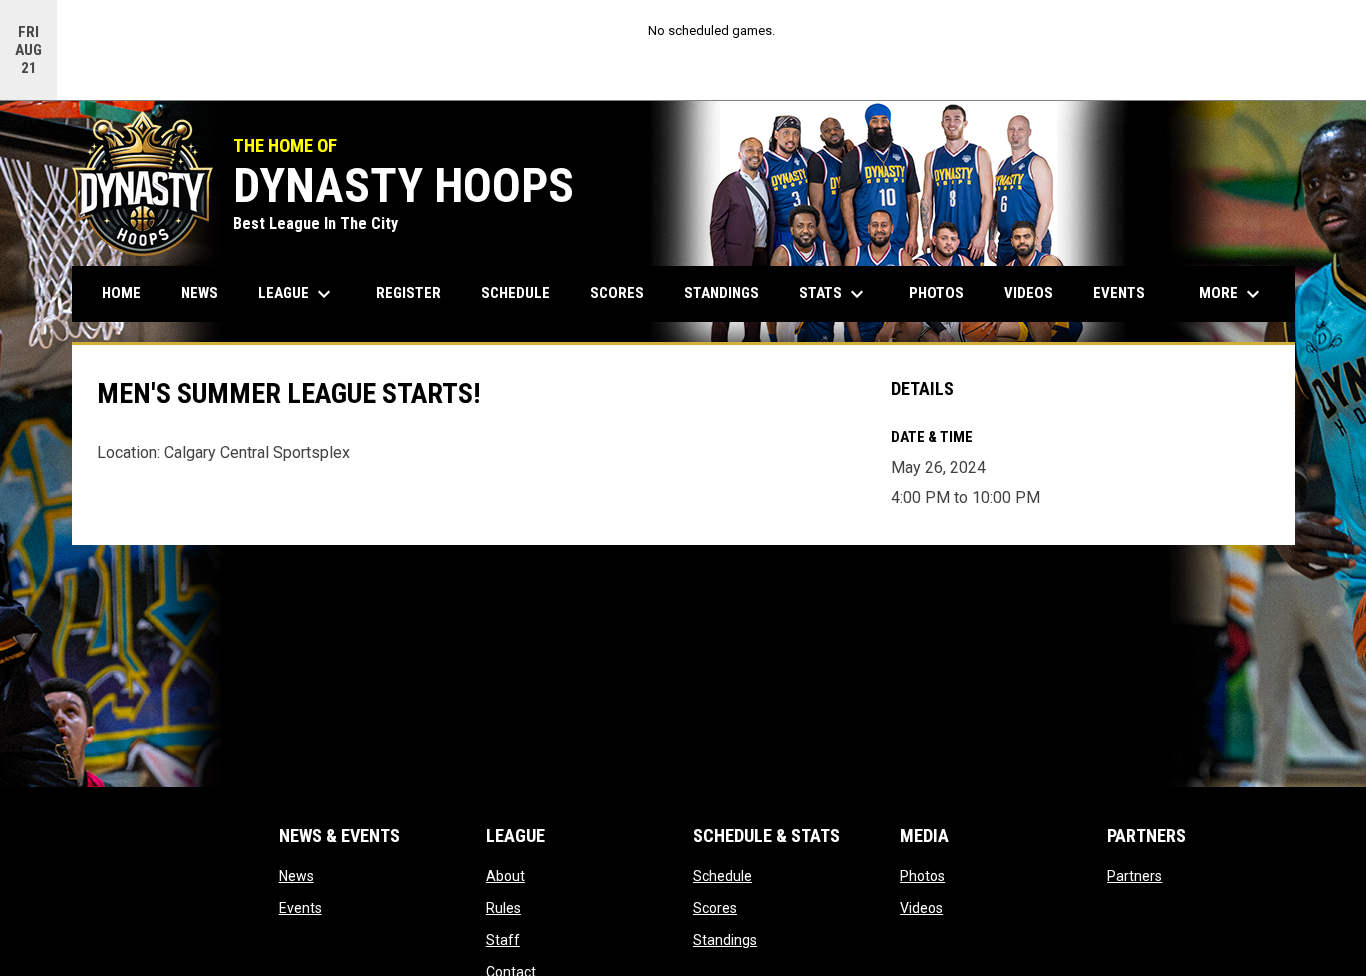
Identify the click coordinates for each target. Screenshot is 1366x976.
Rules (503, 908)
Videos (921, 908)
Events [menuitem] (1119, 293)
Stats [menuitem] (834, 294)
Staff (503, 940)
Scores (715, 908)
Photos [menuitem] (936, 293)
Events (300, 908)
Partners (1134, 876)
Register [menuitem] (408, 293)
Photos (922, 876)
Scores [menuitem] (617, 293)
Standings (725, 940)
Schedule (722, 876)
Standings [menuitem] (721, 293)
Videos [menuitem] (1028, 293)
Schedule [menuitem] (515, 293)
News (296, 876)
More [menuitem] (1232, 294)
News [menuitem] (199, 293)
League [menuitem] (297, 294)
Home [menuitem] (121, 293)
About (505, 876)
